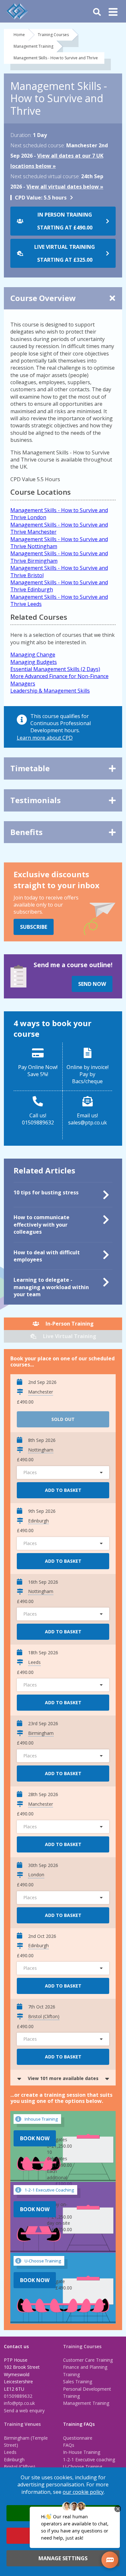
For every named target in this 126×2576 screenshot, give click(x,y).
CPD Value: (29, 198)
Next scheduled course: (38, 145)
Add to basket (63, 1490)
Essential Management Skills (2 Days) (55, 669)
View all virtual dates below (63, 187)
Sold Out (63, 1419)
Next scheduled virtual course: (45, 176)
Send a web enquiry (24, 2411)
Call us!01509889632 (38, 1119)
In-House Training (82, 2452)
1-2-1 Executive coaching (89, 2459)
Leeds (10, 2452)
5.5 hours (41, 198)
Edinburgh (14, 2459)
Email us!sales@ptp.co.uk (88, 1119)
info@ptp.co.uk (19, 2403)
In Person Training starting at (65, 221)
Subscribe (34, 927)
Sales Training (78, 2382)
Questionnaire (78, 2438)
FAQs (69, 2445)
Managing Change (33, 655)
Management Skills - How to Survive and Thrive (56, 58)
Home (19, 35)
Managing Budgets (34, 662)
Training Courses (53, 35)
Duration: (21, 135)
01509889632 (18, 2396)
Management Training (33, 46)
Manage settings (63, 2558)
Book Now (35, 2138)
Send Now (92, 984)
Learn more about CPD (45, 738)
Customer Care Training (88, 2360)
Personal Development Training (87, 2392)
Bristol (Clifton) (20, 2467)
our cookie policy (83, 2492)
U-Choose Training (83, 2467)
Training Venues (22, 2424)
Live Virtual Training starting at (65, 253)
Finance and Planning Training (85, 2371)
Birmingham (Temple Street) (26, 2441)
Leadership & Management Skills (50, 691)
